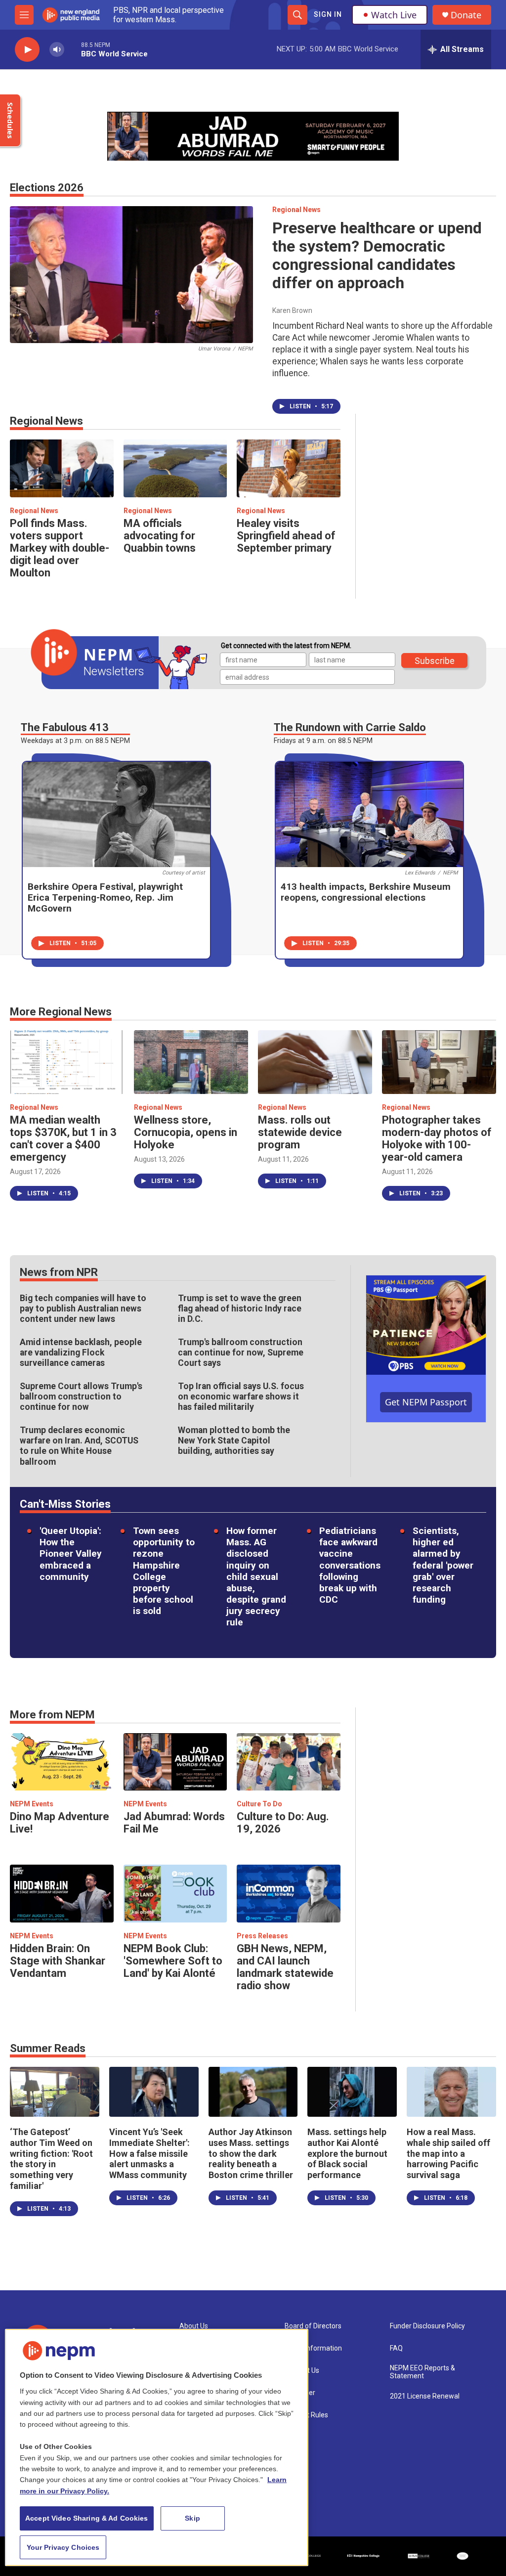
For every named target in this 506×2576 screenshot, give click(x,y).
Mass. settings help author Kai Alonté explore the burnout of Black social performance (347, 2154)
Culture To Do (259, 1804)
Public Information (313, 2348)
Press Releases (262, 1936)
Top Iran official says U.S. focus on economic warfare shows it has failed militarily (241, 1397)
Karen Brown (292, 310)
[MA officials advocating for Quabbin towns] (175, 468)
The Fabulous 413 (65, 727)
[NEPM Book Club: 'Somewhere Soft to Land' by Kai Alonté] (175, 1894)
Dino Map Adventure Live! (60, 1823)
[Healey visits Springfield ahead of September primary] (289, 468)
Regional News (296, 210)
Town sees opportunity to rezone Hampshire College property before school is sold (164, 1571)
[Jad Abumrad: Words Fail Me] (175, 1762)
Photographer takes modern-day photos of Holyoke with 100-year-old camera (437, 1138)
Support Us (302, 2371)
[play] (27, 50)
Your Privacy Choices (63, 2547)
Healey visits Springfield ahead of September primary (286, 536)
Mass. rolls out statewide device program (300, 1132)
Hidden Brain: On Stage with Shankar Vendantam (58, 1961)
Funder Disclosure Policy (427, 2326)
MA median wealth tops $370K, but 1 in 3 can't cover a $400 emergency (63, 1138)
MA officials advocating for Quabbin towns (160, 536)
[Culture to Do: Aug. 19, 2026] (289, 1762)
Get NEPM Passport (426, 1402)
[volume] (57, 50)
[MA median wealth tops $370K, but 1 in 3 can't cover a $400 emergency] (67, 1062)
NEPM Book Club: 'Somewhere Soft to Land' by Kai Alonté (173, 1961)
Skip (192, 2518)
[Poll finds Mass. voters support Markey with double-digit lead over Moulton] (62, 468)
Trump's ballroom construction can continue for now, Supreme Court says (241, 1353)
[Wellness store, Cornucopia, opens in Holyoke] (191, 1062)
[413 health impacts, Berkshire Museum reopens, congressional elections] (369, 814)
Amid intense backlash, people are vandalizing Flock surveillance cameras (81, 1353)
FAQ (396, 2348)
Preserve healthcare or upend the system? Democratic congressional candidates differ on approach (377, 255)
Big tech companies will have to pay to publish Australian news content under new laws (83, 1309)
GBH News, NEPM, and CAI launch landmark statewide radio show (285, 1967)
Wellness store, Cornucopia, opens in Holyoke (186, 1132)
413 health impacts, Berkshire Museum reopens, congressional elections (366, 892)
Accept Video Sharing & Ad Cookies (87, 2518)
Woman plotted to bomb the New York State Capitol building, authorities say (234, 1441)
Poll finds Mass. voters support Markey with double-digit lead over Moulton (60, 548)
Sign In (328, 14)
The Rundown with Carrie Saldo (350, 727)
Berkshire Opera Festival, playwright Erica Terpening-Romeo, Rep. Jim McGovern (105, 897)
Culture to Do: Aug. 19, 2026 (283, 1823)
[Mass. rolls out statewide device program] (315, 1062)
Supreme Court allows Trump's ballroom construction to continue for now (81, 1397)
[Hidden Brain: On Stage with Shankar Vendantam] (62, 1894)
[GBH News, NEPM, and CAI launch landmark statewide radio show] (289, 1894)
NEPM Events (32, 1804)
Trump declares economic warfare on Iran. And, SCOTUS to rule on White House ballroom (79, 1446)
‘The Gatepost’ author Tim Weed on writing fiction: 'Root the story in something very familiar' (51, 2159)
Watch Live (394, 15)
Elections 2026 (47, 188)
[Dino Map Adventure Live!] (62, 1762)
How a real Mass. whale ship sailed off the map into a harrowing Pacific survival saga (448, 2154)
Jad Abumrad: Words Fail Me (174, 1823)
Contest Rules (306, 2415)
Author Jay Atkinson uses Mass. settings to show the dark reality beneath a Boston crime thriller (251, 2154)
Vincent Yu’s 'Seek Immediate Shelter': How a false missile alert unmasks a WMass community (149, 2154)
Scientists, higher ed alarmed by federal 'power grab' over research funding (443, 1565)
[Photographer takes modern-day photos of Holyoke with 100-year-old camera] (439, 1062)
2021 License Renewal (425, 2396)
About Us (194, 2326)
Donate (466, 15)
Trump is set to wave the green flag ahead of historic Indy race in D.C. (240, 1309)
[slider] (73, 49)
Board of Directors (313, 2326)
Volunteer (300, 2393)
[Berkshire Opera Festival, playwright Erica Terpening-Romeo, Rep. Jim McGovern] (116, 814)
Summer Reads (48, 2048)
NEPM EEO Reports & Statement (422, 2372)
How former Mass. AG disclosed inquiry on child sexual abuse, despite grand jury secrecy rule (256, 1576)
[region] (157, 2447)
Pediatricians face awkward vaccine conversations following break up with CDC (350, 1565)
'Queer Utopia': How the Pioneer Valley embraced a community (71, 1554)
